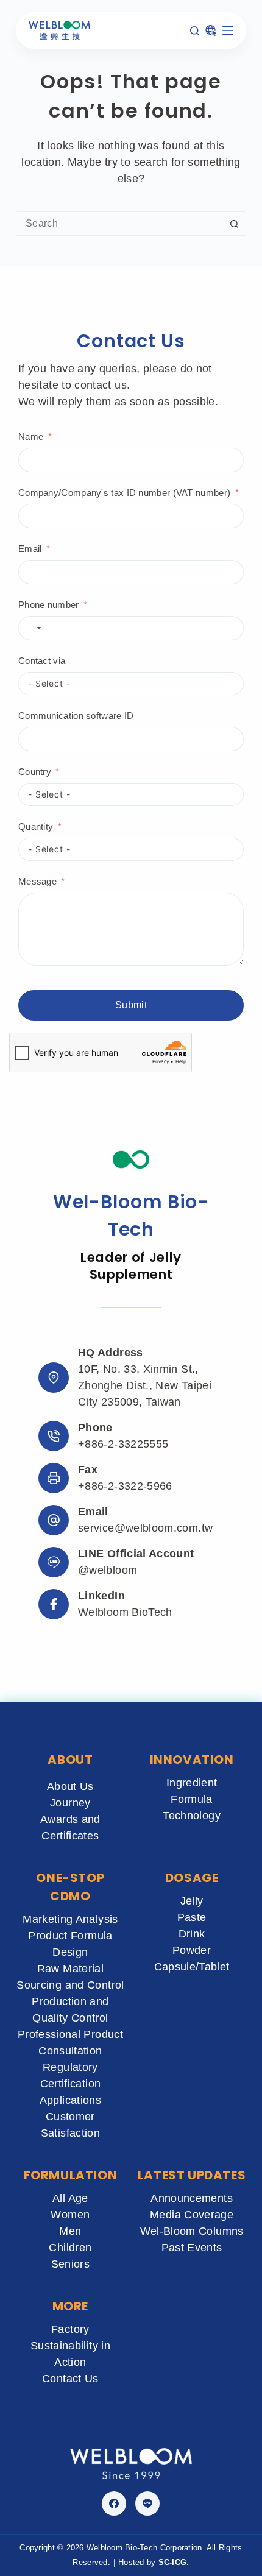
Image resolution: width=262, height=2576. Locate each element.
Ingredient (192, 1783)
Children (70, 2248)
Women (70, 2215)
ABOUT (70, 1760)
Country (35, 772)
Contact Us (70, 2379)
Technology (192, 1816)
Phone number (49, 605)
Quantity (36, 826)
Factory (70, 2329)
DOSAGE (192, 1878)
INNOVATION (192, 1760)
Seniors (71, 2264)
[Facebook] (114, 2503)
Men (70, 2231)
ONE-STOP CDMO (70, 1887)
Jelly (192, 1901)
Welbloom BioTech (125, 1612)
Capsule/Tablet (192, 1967)
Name (31, 437)
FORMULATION (71, 2175)
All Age (70, 2198)
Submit (131, 1005)
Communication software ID (76, 716)
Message (37, 881)
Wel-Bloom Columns (192, 2231)
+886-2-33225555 (123, 1444)
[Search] (195, 31)
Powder (192, 1950)
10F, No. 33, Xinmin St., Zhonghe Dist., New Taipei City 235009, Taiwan (145, 1385)
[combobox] (119, 224)
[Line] (147, 2503)
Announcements (192, 2198)
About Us (70, 1786)
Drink (192, 1934)
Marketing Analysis (70, 1919)
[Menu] (228, 30)
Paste (192, 1917)
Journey (70, 1803)
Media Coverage (192, 2215)
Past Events (192, 2248)
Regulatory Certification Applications (70, 2084)
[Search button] (234, 224)
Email (30, 549)
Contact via (42, 661)
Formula (192, 1799)
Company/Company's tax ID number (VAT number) (124, 493)
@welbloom (108, 1570)
